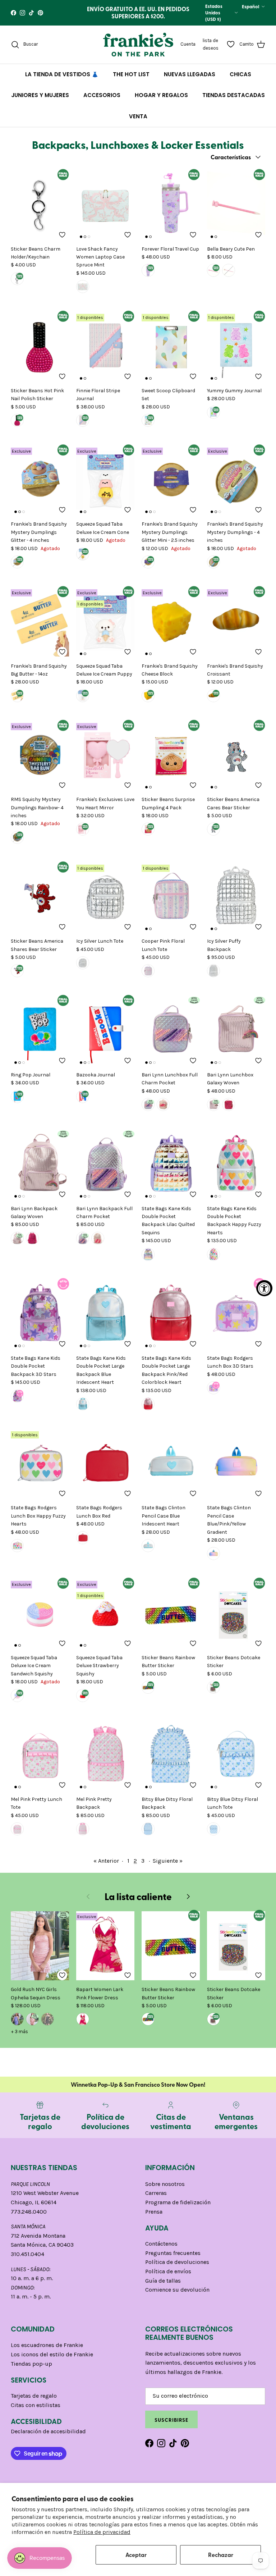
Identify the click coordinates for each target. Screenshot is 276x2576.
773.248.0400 (29, 2218)
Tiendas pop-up (31, 2370)
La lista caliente (138, 1903)
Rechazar (221, 2555)
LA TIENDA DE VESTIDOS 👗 (62, 80)
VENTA (138, 122)
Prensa (154, 2218)
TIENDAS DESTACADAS (234, 101)
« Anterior (106, 1867)
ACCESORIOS (102, 101)
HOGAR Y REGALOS (161, 101)
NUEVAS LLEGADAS (190, 80)
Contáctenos (161, 2250)
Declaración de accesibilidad (48, 2438)
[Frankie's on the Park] (138, 51)
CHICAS (240, 80)
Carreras (156, 2199)
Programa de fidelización (178, 2208)
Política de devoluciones (177, 2268)
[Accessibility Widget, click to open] (264, 1288)
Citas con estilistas (36, 2411)
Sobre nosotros (165, 2190)
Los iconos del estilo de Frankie (52, 2360)
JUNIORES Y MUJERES (40, 101)
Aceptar (136, 2555)
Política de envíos (168, 2277)
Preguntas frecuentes (173, 2259)
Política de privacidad (102, 2532)
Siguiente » (168, 1867)
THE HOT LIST (131, 80)
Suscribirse (171, 2426)
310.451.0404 (27, 2260)
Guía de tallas (163, 2287)
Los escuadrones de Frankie (47, 2351)
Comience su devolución (177, 2296)
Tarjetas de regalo (34, 2402)
